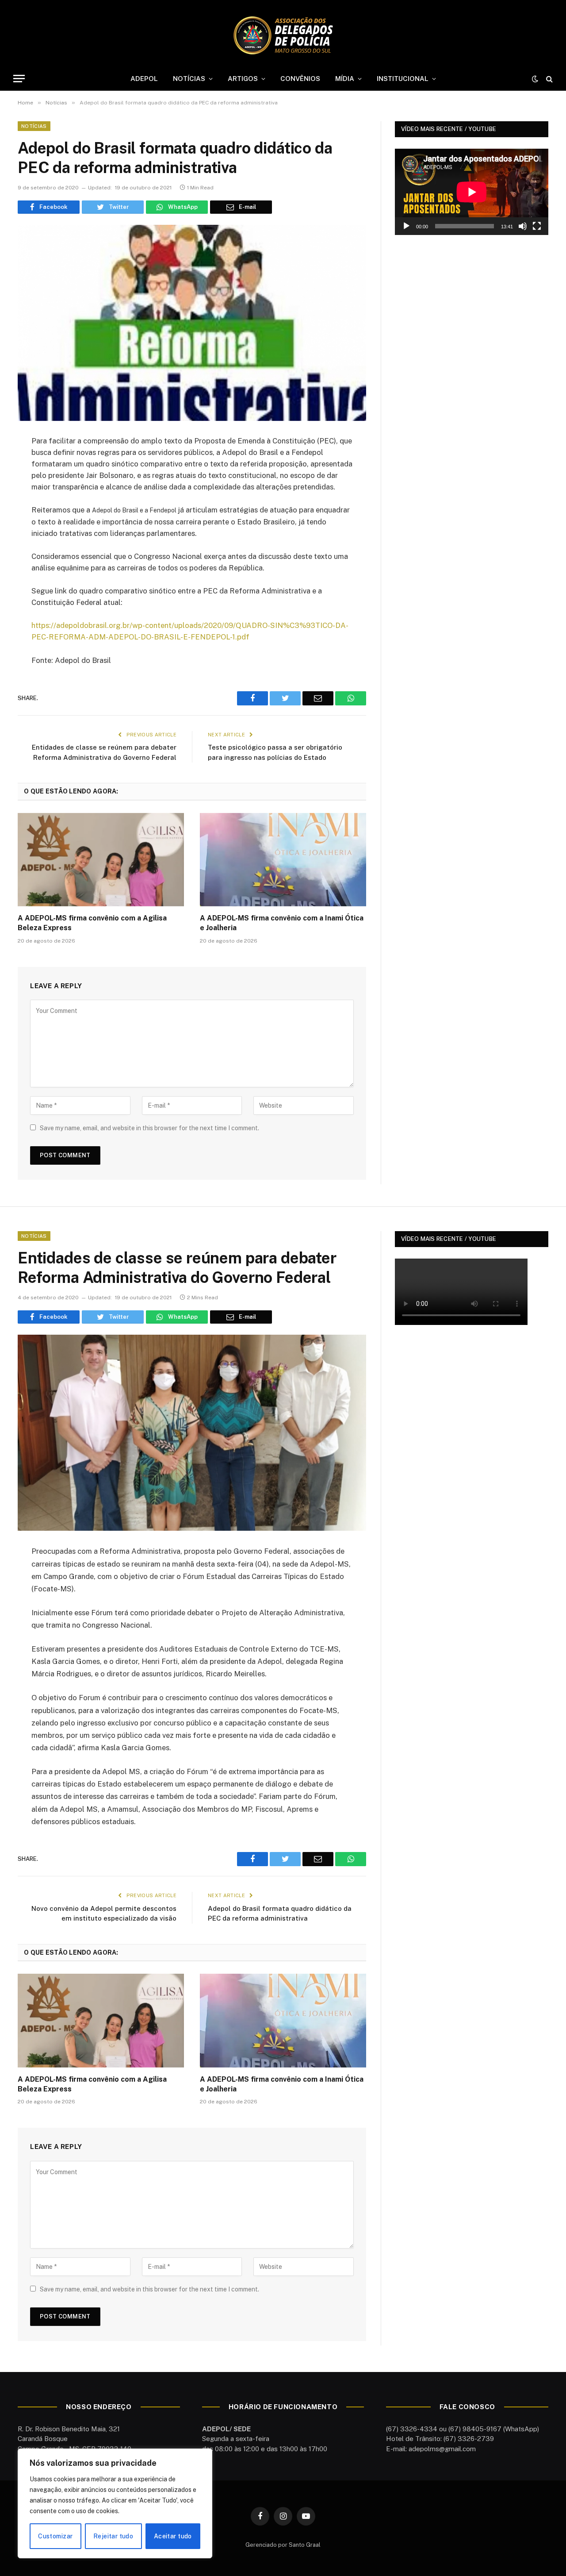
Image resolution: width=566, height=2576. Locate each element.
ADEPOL (144, 79)
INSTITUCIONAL (403, 79)
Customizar (55, 2536)
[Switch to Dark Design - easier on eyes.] (535, 79)
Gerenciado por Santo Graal (283, 2545)
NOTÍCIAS (189, 79)
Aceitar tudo (173, 2536)
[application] (472, 192)
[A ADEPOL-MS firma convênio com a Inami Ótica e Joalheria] (283, 860)
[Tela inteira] (537, 226)
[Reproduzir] (406, 226)
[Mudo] (523, 226)
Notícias (34, 126)
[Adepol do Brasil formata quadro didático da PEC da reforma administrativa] (192, 323)
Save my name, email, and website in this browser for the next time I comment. (149, 1128)
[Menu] (19, 79)
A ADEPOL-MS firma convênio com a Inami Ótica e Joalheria (282, 923)
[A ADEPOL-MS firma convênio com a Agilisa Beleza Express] (101, 860)
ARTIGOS (243, 79)
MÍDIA (345, 79)
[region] (115, 2503)
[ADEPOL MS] (283, 35)
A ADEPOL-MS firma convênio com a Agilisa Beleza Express (92, 923)
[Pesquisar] (549, 79)
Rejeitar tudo (113, 2536)
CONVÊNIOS (300, 79)
